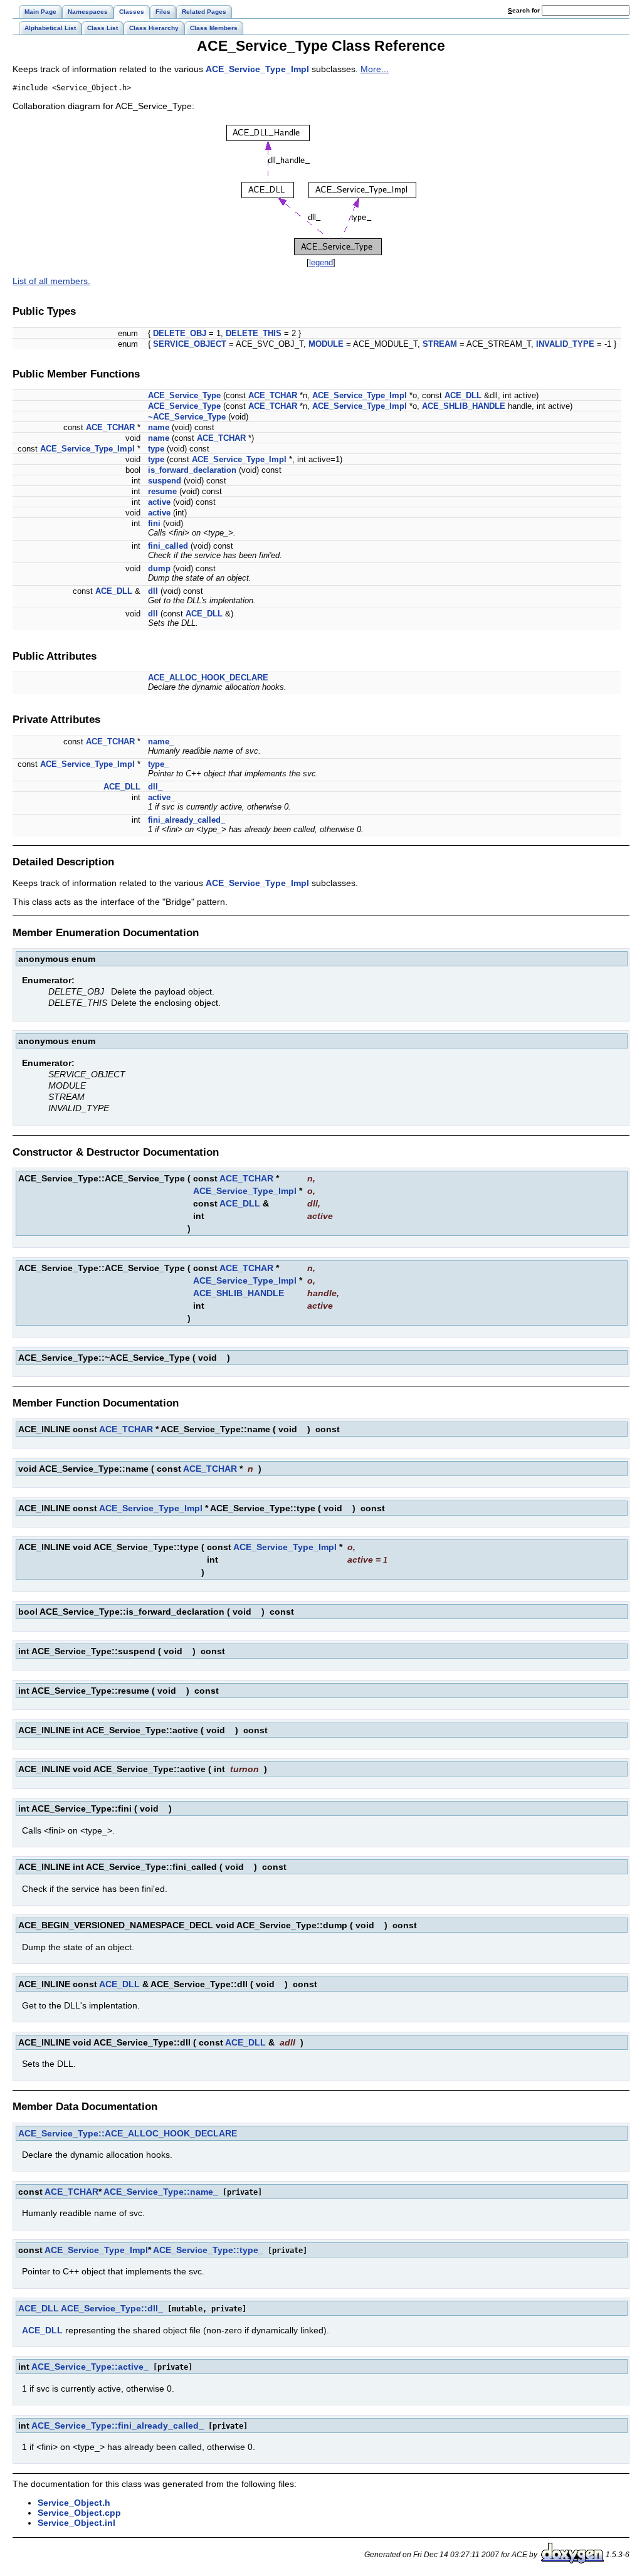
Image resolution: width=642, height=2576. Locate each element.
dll (153, 591)
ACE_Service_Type (184, 395)
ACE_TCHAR (273, 395)
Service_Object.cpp (79, 2513)
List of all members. (51, 281)
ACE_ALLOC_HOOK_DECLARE (208, 678)
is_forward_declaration (192, 470)
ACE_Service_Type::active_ (90, 2367)
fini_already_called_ (187, 820)
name (159, 427)
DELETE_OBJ (180, 333)
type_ (158, 764)
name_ (161, 742)
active (159, 502)
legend (321, 262)
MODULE (326, 344)
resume (162, 491)
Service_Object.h (74, 2503)
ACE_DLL (463, 395)
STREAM (440, 344)
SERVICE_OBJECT (190, 344)
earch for (525, 10)
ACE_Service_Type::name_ (161, 2192)
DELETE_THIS (254, 333)
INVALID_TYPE (565, 344)
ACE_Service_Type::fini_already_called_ (118, 2426)
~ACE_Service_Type (187, 417)
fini (154, 523)
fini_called (168, 546)
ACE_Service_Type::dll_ (112, 2308)
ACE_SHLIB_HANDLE (464, 406)
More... (375, 69)
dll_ (155, 787)
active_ (161, 797)
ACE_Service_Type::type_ (208, 2250)
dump (159, 568)
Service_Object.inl (76, 2523)
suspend (165, 481)
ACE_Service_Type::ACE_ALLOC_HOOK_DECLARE (128, 2133)
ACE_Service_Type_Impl (257, 69)
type (156, 449)
